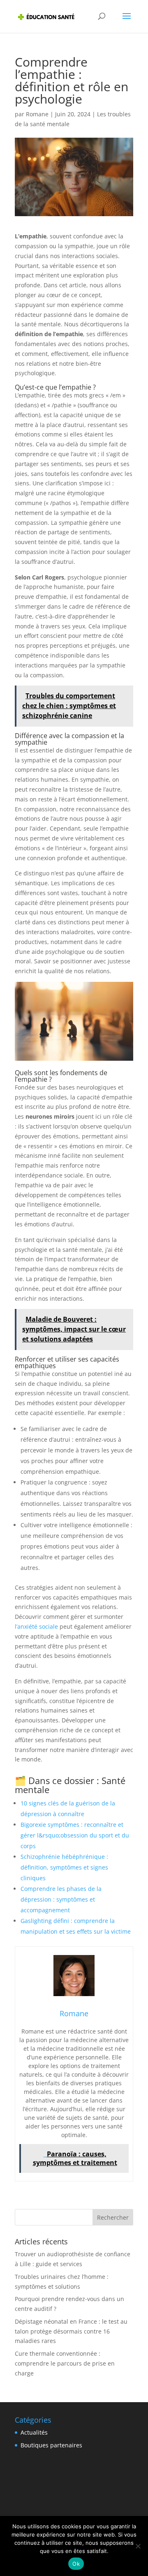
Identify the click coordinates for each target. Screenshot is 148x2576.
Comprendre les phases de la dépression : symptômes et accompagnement (61, 1899)
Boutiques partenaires (51, 2445)
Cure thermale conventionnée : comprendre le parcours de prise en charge (65, 2363)
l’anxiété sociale (36, 1626)
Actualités (34, 2432)
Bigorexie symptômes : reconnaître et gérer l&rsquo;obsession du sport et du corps (75, 1835)
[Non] (138, 2546)
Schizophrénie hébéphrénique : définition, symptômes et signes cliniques (64, 1867)
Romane (37, 114)
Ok (76, 2564)
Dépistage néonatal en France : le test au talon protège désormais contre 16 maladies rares (71, 2331)
